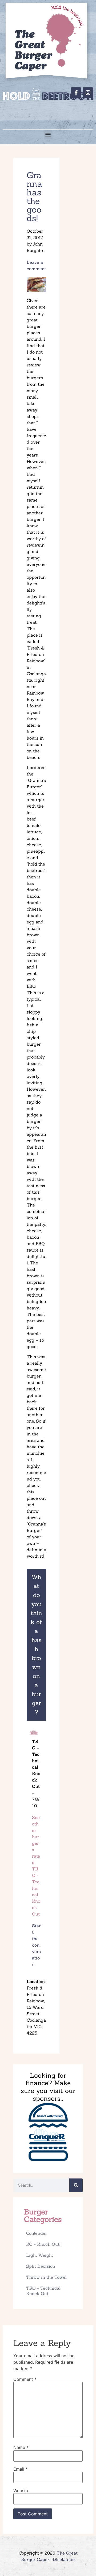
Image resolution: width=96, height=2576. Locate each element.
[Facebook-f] (76, 93)
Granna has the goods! (35, 197)
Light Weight (40, 2255)
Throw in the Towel (46, 2277)
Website (21, 2490)
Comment (25, 2379)
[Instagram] (88, 93)
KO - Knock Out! (43, 2244)
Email (21, 2469)
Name (21, 2447)
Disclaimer (64, 2559)
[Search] (76, 2185)
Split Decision (41, 2266)
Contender (37, 2233)
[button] (48, 134)
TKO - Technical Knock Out (43, 2291)
